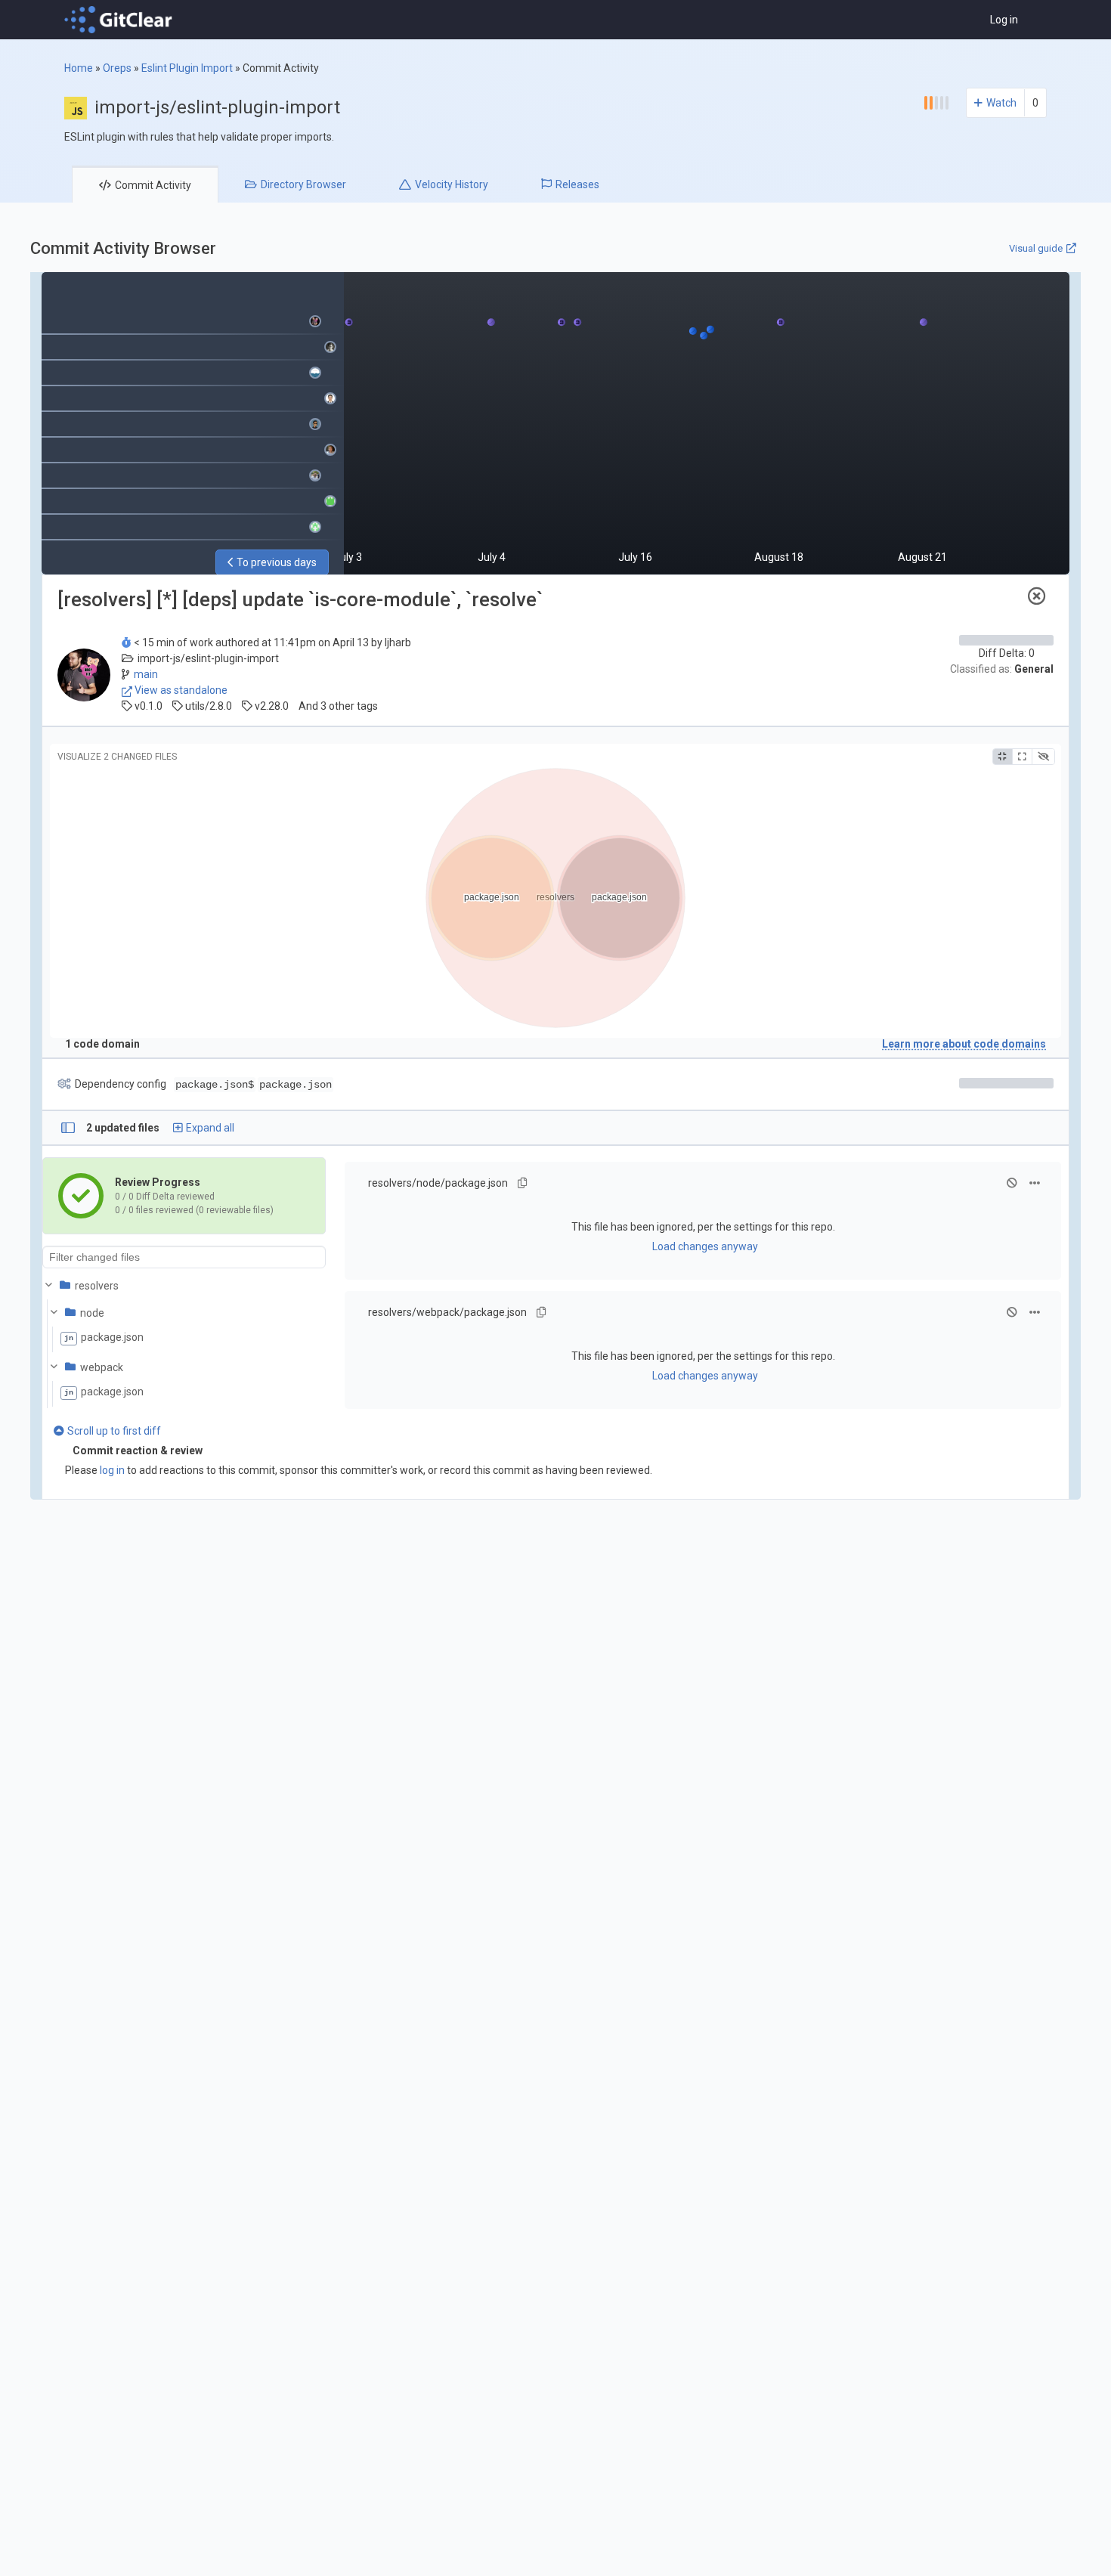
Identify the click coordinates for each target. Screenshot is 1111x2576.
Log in (1004, 20)
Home (79, 68)
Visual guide (1036, 248)
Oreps (117, 68)
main (146, 674)
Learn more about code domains (964, 1044)
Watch (1001, 103)
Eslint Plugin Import (187, 68)
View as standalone (180, 690)
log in (112, 1470)
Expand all (210, 1128)
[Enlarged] (1022, 757)
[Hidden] (1043, 757)
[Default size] (1003, 757)
